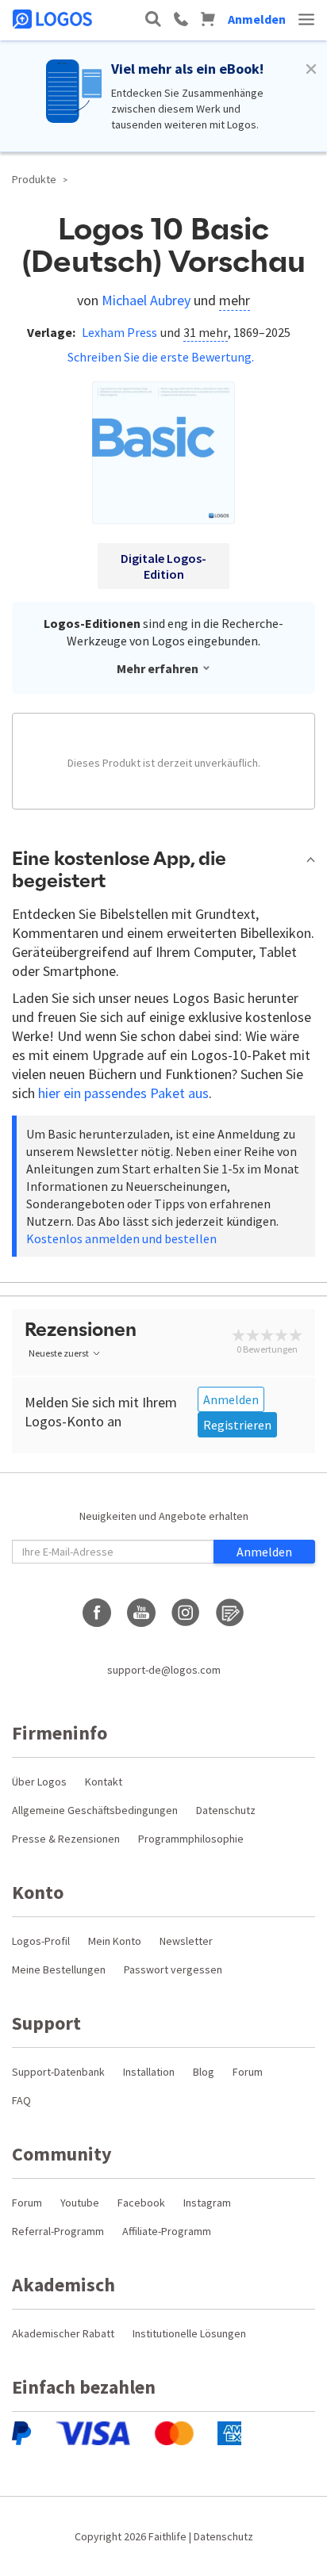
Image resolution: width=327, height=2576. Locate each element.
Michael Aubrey (146, 300)
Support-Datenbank (58, 2072)
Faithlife (167, 2536)
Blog (204, 2072)
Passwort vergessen (173, 1969)
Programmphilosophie (191, 1839)
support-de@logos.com (164, 1670)
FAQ (21, 2100)
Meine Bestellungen (59, 1969)
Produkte (34, 179)
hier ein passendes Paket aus (123, 1093)
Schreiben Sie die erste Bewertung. (161, 357)
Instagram (207, 2203)
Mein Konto (115, 1941)
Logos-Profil (41, 1941)
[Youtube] (141, 1613)
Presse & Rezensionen (66, 1839)
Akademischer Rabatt (63, 2333)
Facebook (141, 2203)
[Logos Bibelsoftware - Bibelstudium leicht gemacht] (54, 19)
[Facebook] (97, 1613)
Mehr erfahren (158, 668)
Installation (149, 2072)
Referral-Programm (58, 2231)
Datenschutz (226, 1810)
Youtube (80, 2203)
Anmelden (257, 19)
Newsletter (186, 1941)
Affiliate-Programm (167, 2231)
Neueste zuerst (59, 1353)
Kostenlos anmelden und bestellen (121, 1238)
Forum (248, 2072)
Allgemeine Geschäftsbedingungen (95, 1810)
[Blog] (230, 1613)
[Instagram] (186, 1613)
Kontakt (104, 1782)
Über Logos (39, 1782)
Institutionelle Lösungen (189, 2333)
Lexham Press (119, 332)
